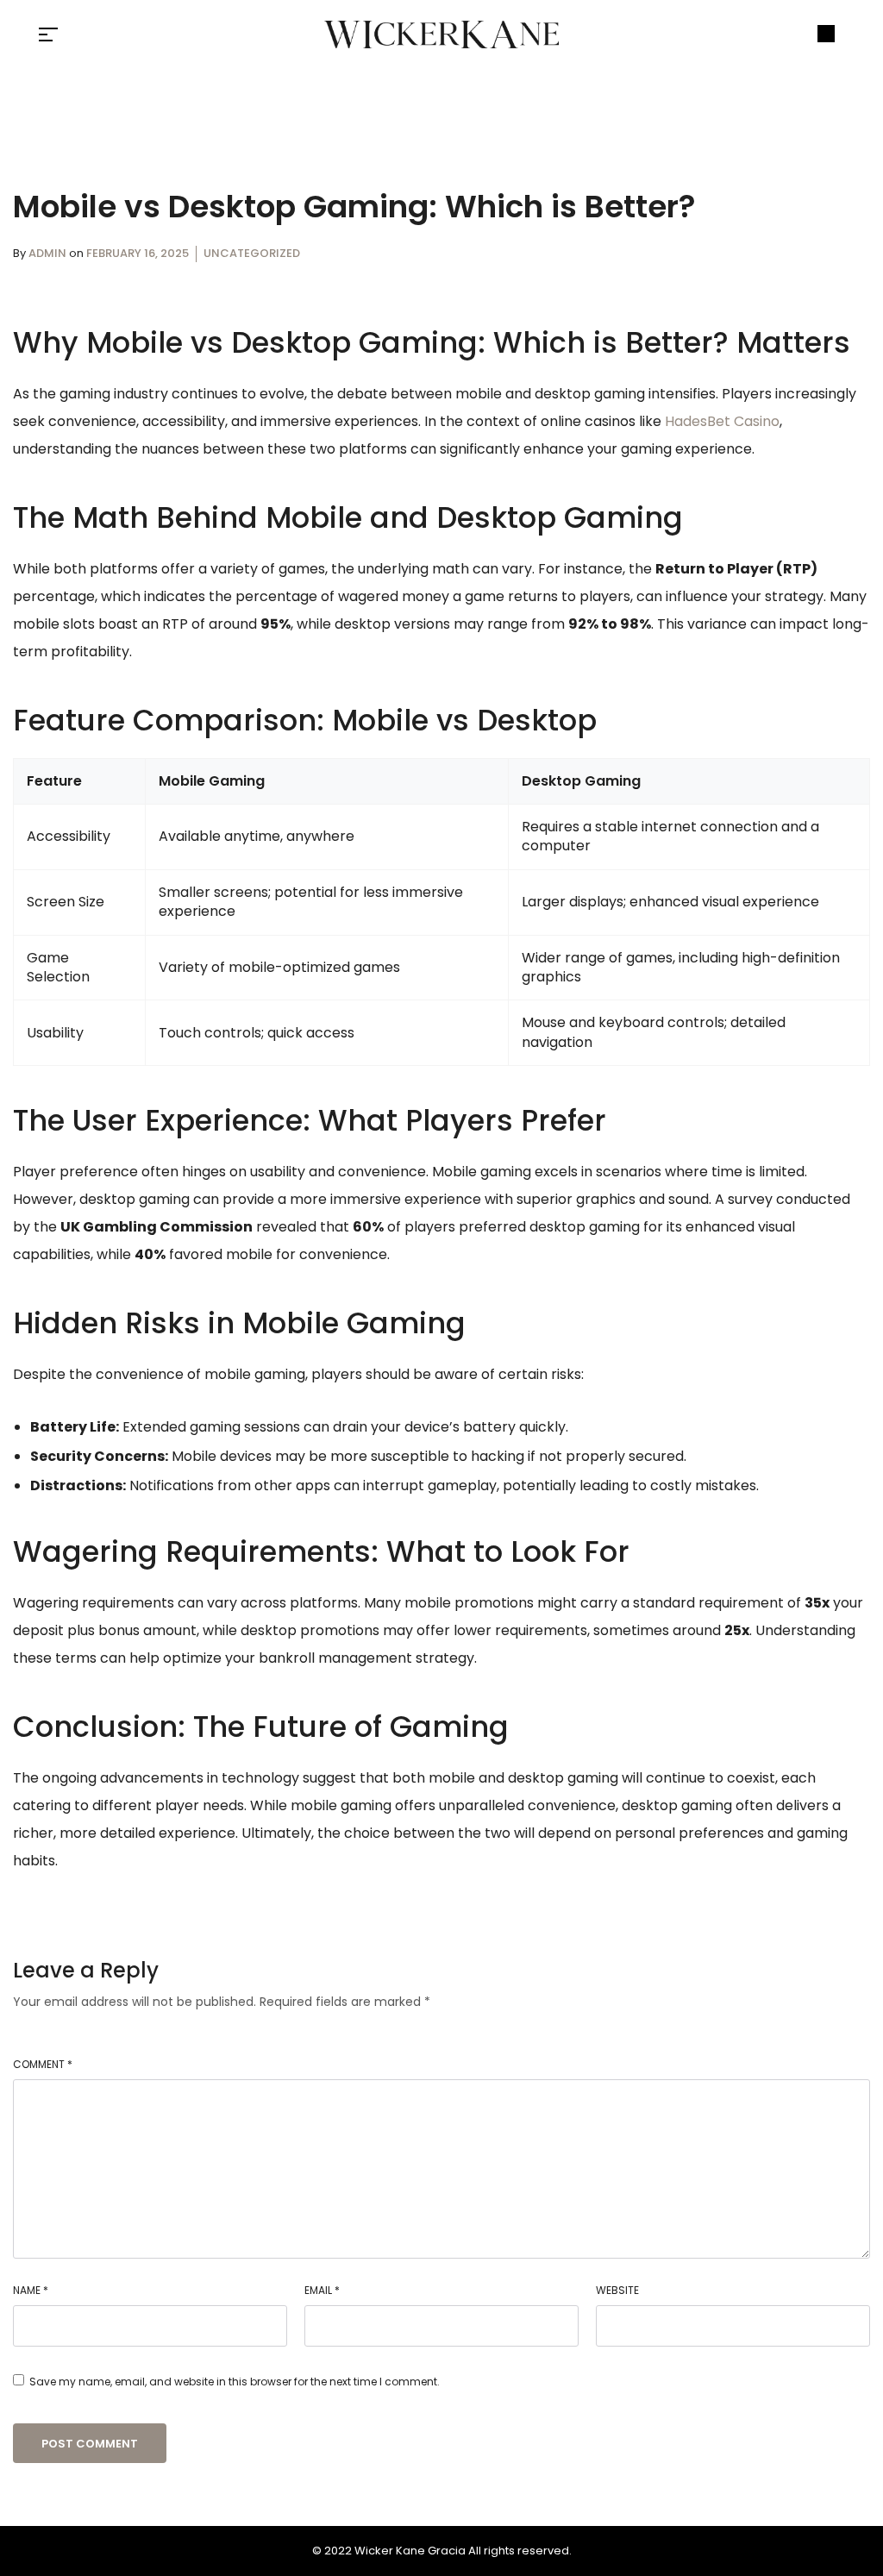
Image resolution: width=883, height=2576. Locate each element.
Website (617, 2290)
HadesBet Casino (722, 421)
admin (49, 253)
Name (31, 2290)
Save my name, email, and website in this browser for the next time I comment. (235, 2382)
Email (322, 2290)
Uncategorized (252, 253)
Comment (43, 2064)
